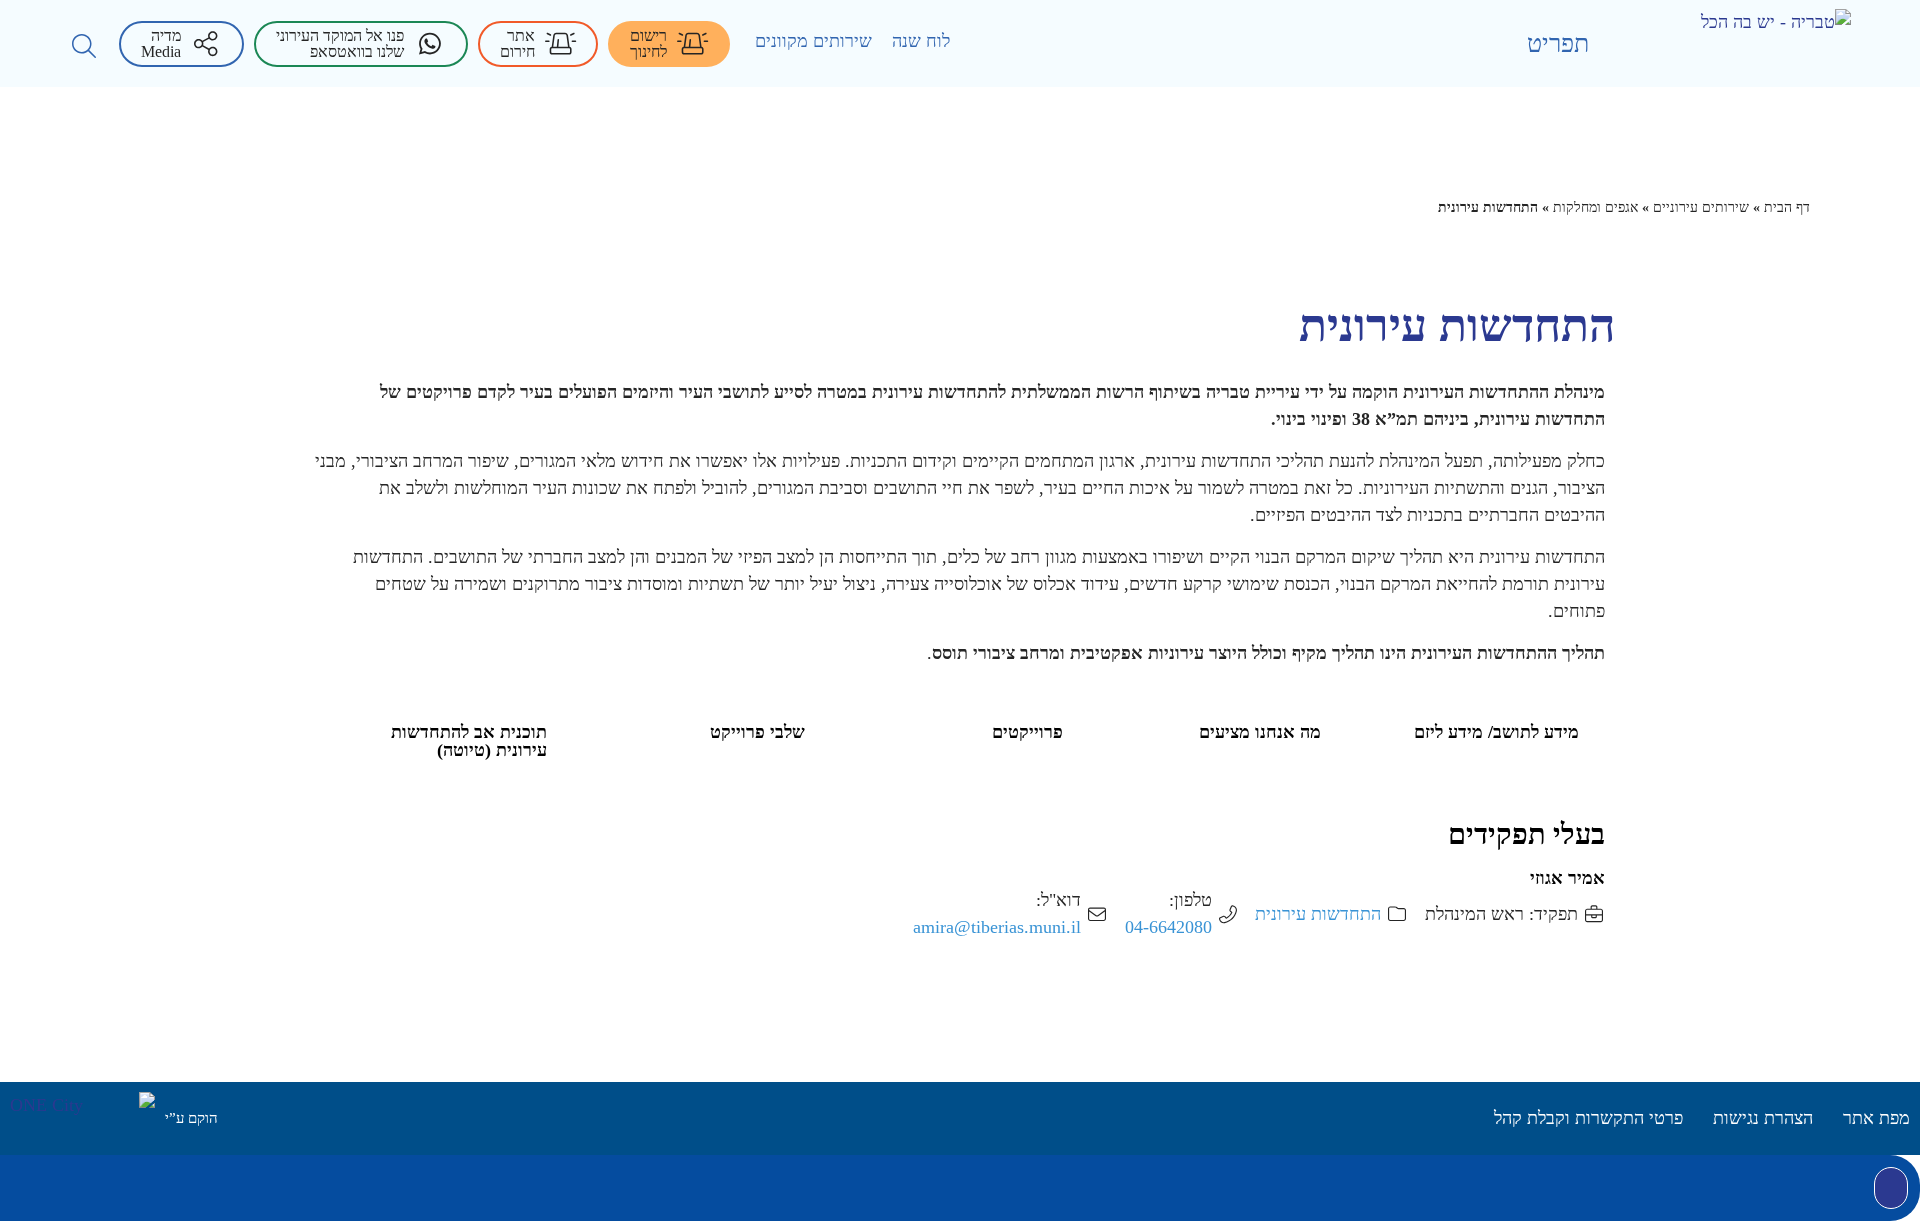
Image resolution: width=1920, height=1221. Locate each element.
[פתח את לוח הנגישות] (1891, 1188)
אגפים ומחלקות (1595, 207)
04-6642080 (1168, 927)
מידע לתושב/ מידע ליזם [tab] (1496, 732)
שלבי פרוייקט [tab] (757, 732)
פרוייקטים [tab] (1027, 732)
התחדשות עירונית (1318, 914)
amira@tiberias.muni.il (997, 927)
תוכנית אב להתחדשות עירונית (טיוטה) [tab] (469, 741)
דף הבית (1787, 207)
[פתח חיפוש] (84, 46)
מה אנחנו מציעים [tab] (1260, 732)
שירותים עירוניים (1701, 207)
